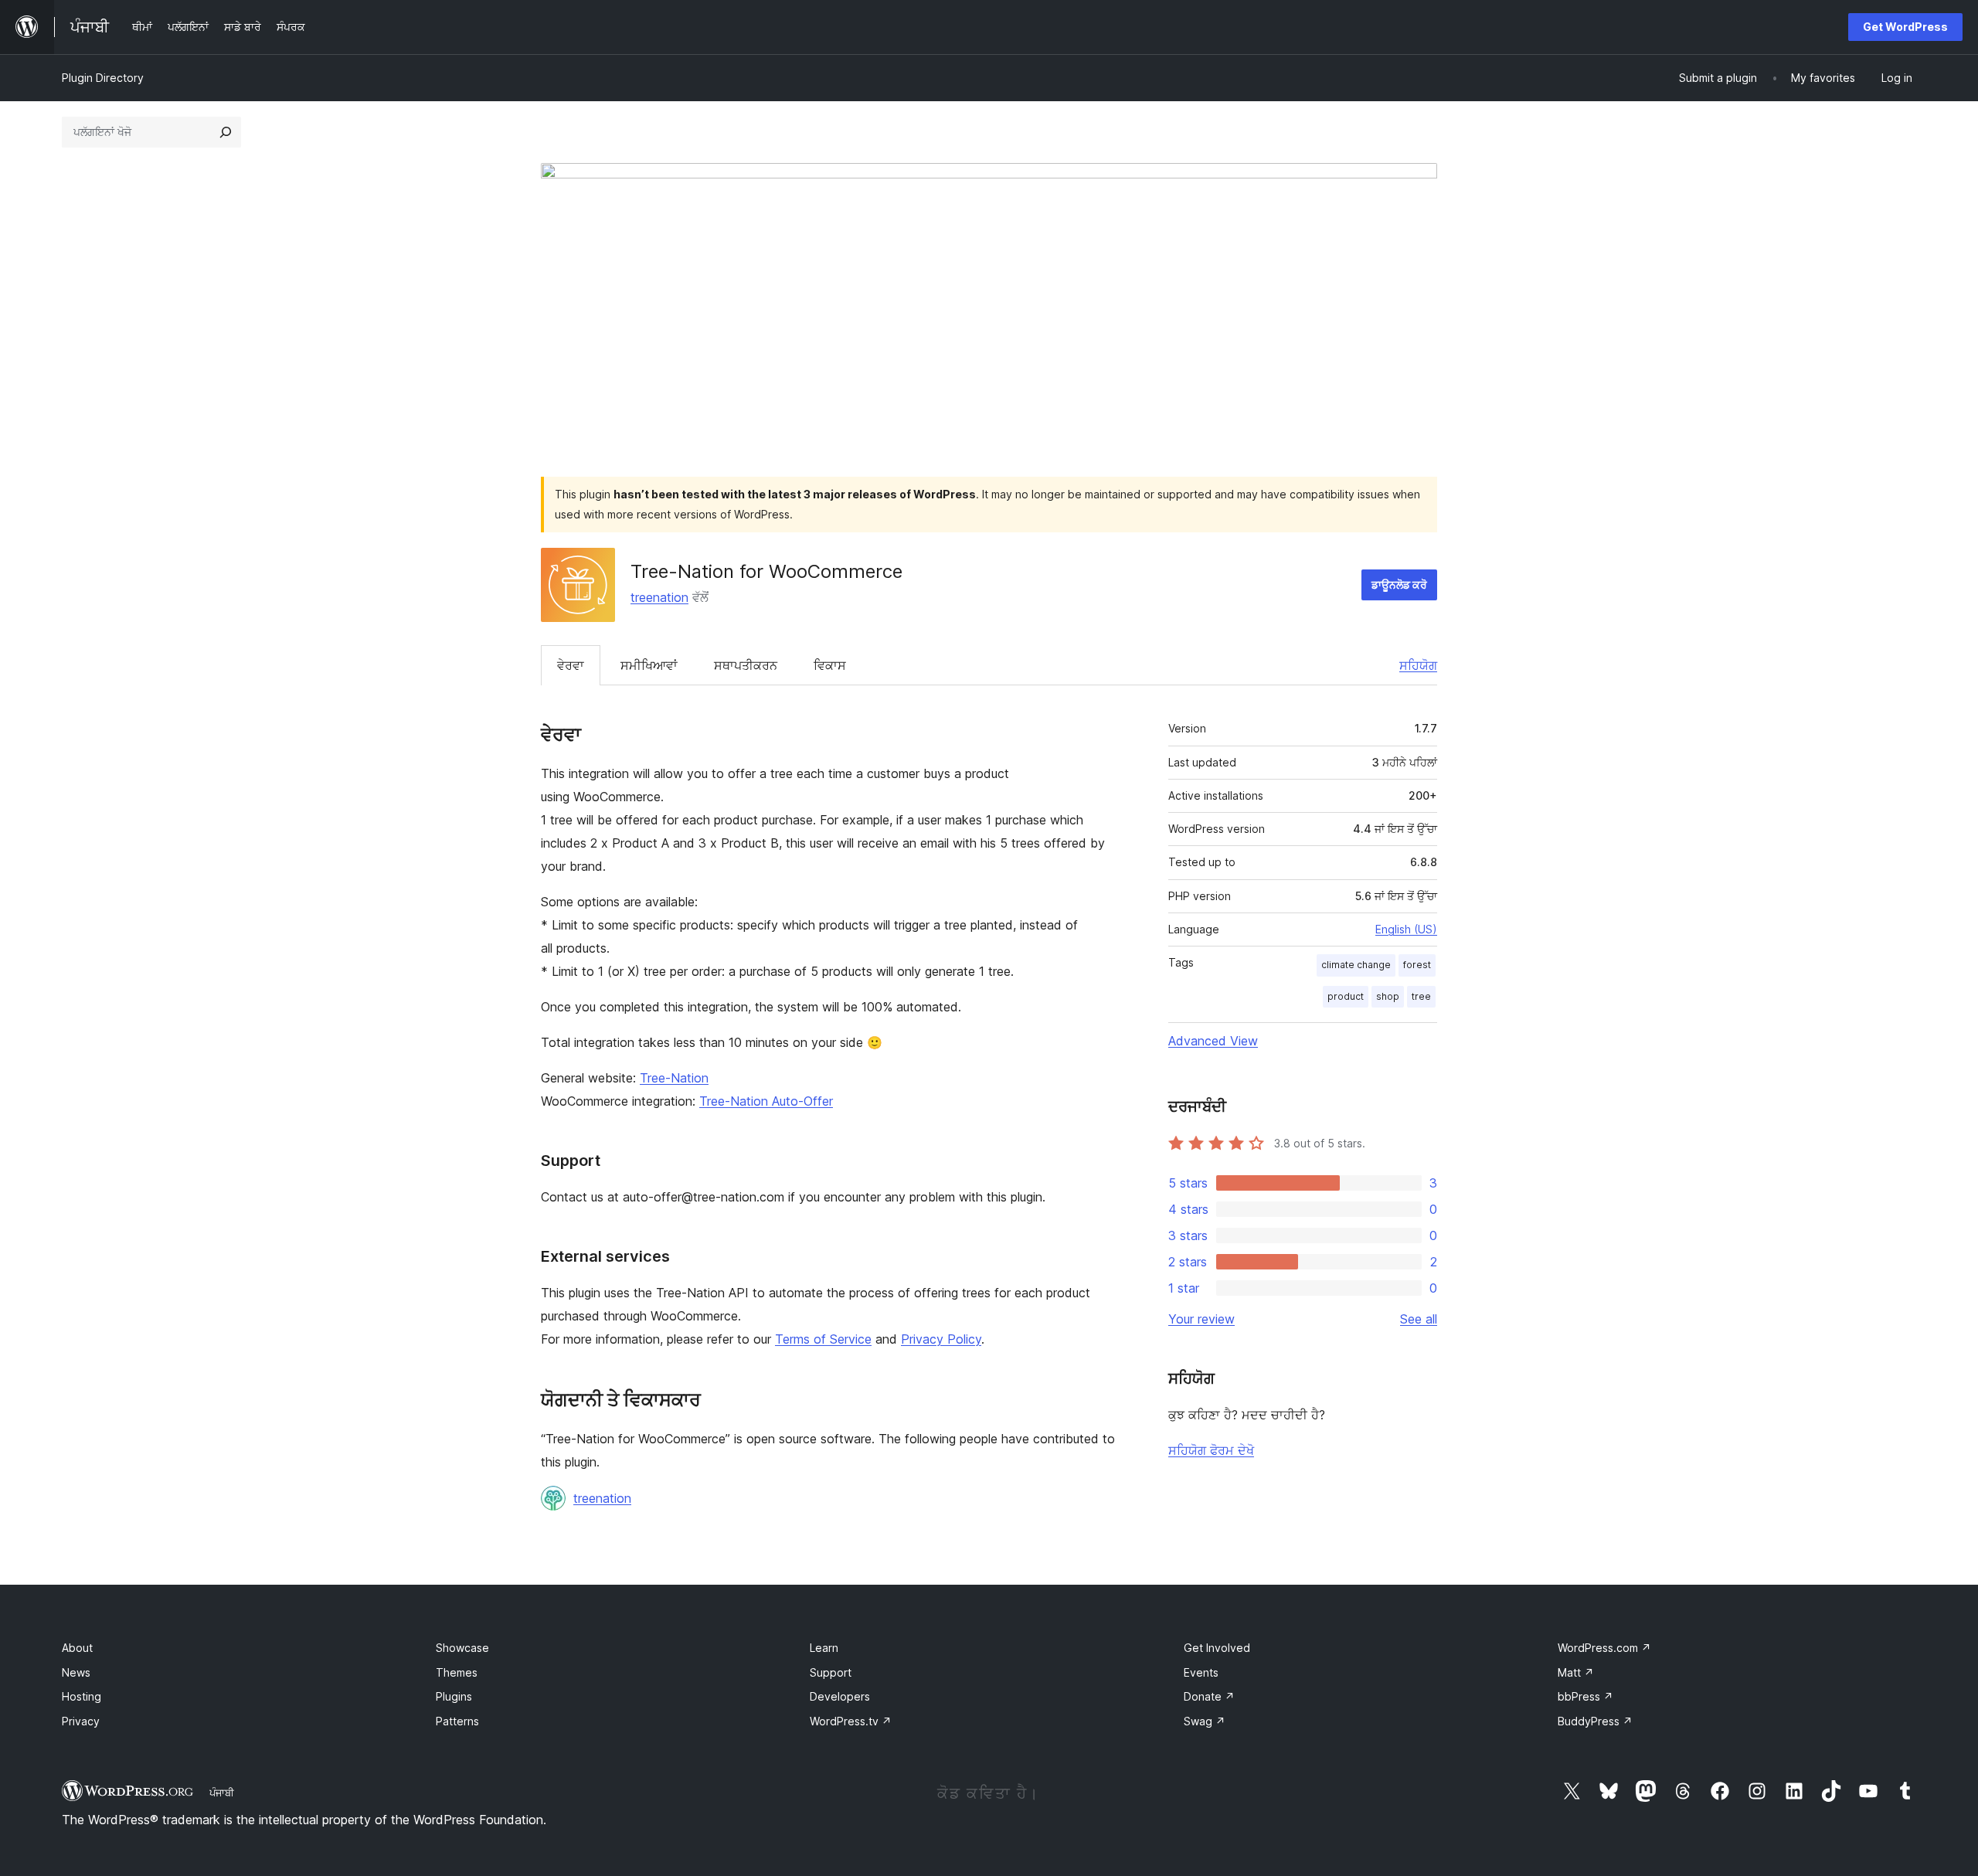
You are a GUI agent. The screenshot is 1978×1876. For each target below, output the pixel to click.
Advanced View (1213, 1041)
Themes (457, 1672)
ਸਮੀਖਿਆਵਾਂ (649, 665)
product (1346, 996)
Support (831, 1672)
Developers (840, 1696)
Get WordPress (1905, 27)
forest (1417, 965)
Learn (824, 1648)
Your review (1201, 1319)
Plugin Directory (103, 78)
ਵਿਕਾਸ (830, 665)
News (76, 1672)
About (77, 1648)
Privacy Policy (941, 1339)
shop (1388, 996)
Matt (1576, 1672)
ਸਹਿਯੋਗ (1418, 665)
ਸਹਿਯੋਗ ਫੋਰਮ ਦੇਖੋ (1211, 1450)
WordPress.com (1604, 1648)
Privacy (81, 1721)
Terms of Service (823, 1339)
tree (1421, 996)
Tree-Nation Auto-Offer (766, 1101)
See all (1419, 1319)
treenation (659, 597)
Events (1201, 1672)
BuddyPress (1595, 1721)
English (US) (1406, 929)
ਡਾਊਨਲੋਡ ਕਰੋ (1399, 585)
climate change (1356, 965)
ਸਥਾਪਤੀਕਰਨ (746, 665)
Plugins (454, 1696)
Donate (1209, 1696)
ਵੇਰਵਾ (571, 665)
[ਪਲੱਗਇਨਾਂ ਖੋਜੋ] (226, 132)
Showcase (462, 1648)
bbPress (1585, 1696)
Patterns (457, 1721)
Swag (1205, 1721)
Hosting (82, 1696)
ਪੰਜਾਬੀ (222, 1793)
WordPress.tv (851, 1721)
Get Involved (1217, 1648)
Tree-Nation (674, 1078)
